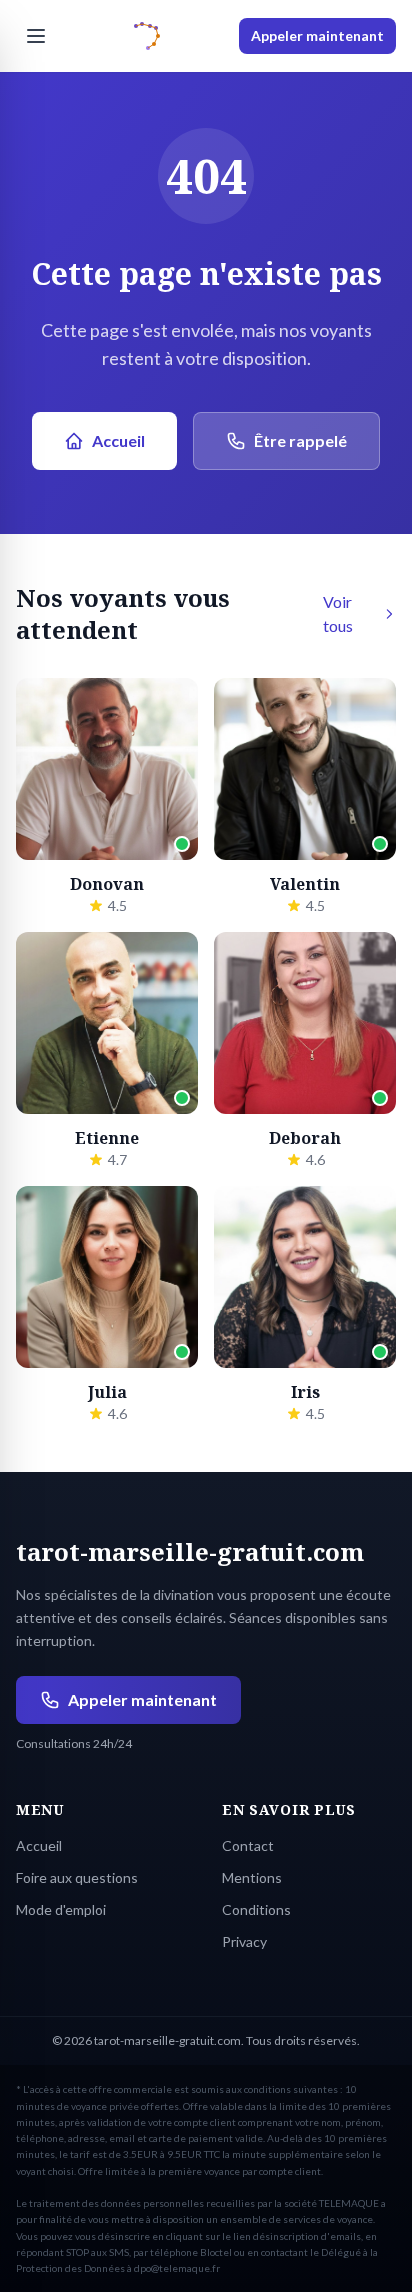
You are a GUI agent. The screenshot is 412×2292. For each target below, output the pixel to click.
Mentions (252, 1877)
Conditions (256, 1909)
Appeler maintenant (317, 35)
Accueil (118, 440)
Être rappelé (300, 440)
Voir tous (338, 613)
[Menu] (36, 36)
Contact (248, 1845)
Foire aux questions (77, 1877)
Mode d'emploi (61, 1909)
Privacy (244, 1941)
